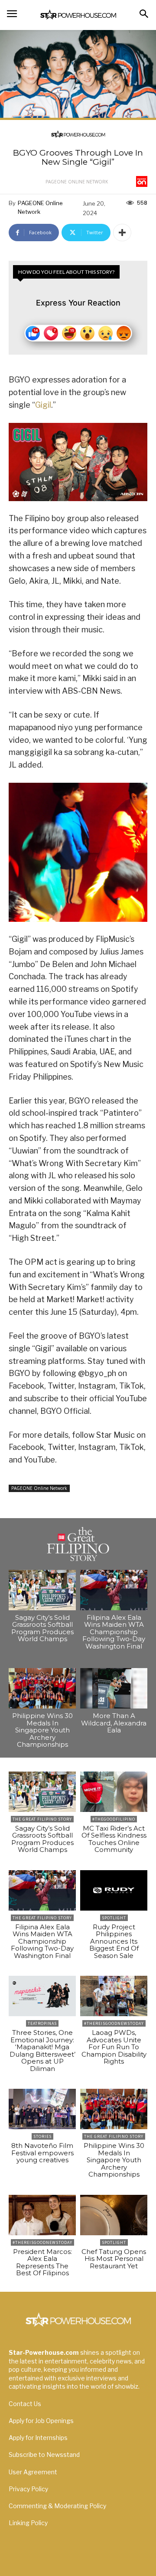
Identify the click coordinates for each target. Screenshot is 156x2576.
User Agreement (33, 2472)
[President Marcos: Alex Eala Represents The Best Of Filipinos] (42, 2215)
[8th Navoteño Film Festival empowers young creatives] (42, 2109)
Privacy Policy (28, 2489)
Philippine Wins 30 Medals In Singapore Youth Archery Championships (42, 1730)
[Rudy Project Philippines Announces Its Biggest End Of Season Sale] (114, 1890)
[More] (122, 233)
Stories (42, 2136)
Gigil (43, 405)
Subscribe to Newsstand (44, 2455)
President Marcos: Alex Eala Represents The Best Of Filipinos (42, 2262)
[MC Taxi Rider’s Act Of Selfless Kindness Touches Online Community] (114, 1792)
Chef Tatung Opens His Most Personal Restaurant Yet (114, 2259)
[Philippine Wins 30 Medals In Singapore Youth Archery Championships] (42, 1688)
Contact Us (25, 2404)
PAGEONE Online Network (77, 182)
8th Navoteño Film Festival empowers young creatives (42, 2153)
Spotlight (114, 1918)
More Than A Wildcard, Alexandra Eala (114, 1723)
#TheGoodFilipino (114, 1819)
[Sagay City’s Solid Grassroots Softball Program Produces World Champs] (42, 1590)
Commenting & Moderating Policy (57, 2506)
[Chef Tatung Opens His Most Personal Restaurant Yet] (114, 2215)
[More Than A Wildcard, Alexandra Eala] (114, 1688)
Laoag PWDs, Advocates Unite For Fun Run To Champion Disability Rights (114, 2047)
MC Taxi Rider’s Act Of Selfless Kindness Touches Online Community (114, 1839)
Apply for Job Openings (41, 2421)
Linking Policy (28, 2523)
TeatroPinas (42, 2023)
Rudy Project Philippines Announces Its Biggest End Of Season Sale (114, 1941)
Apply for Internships (38, 2438)
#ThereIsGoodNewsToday (114, 2023)
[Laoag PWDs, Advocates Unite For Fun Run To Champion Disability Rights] (114, 1996)
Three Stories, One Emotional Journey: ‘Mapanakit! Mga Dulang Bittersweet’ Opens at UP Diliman (42, 2051)
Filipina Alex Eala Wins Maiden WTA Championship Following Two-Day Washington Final (114, 1632)
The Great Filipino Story (42, 1819)
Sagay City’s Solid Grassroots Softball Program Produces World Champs (42, 1628)
